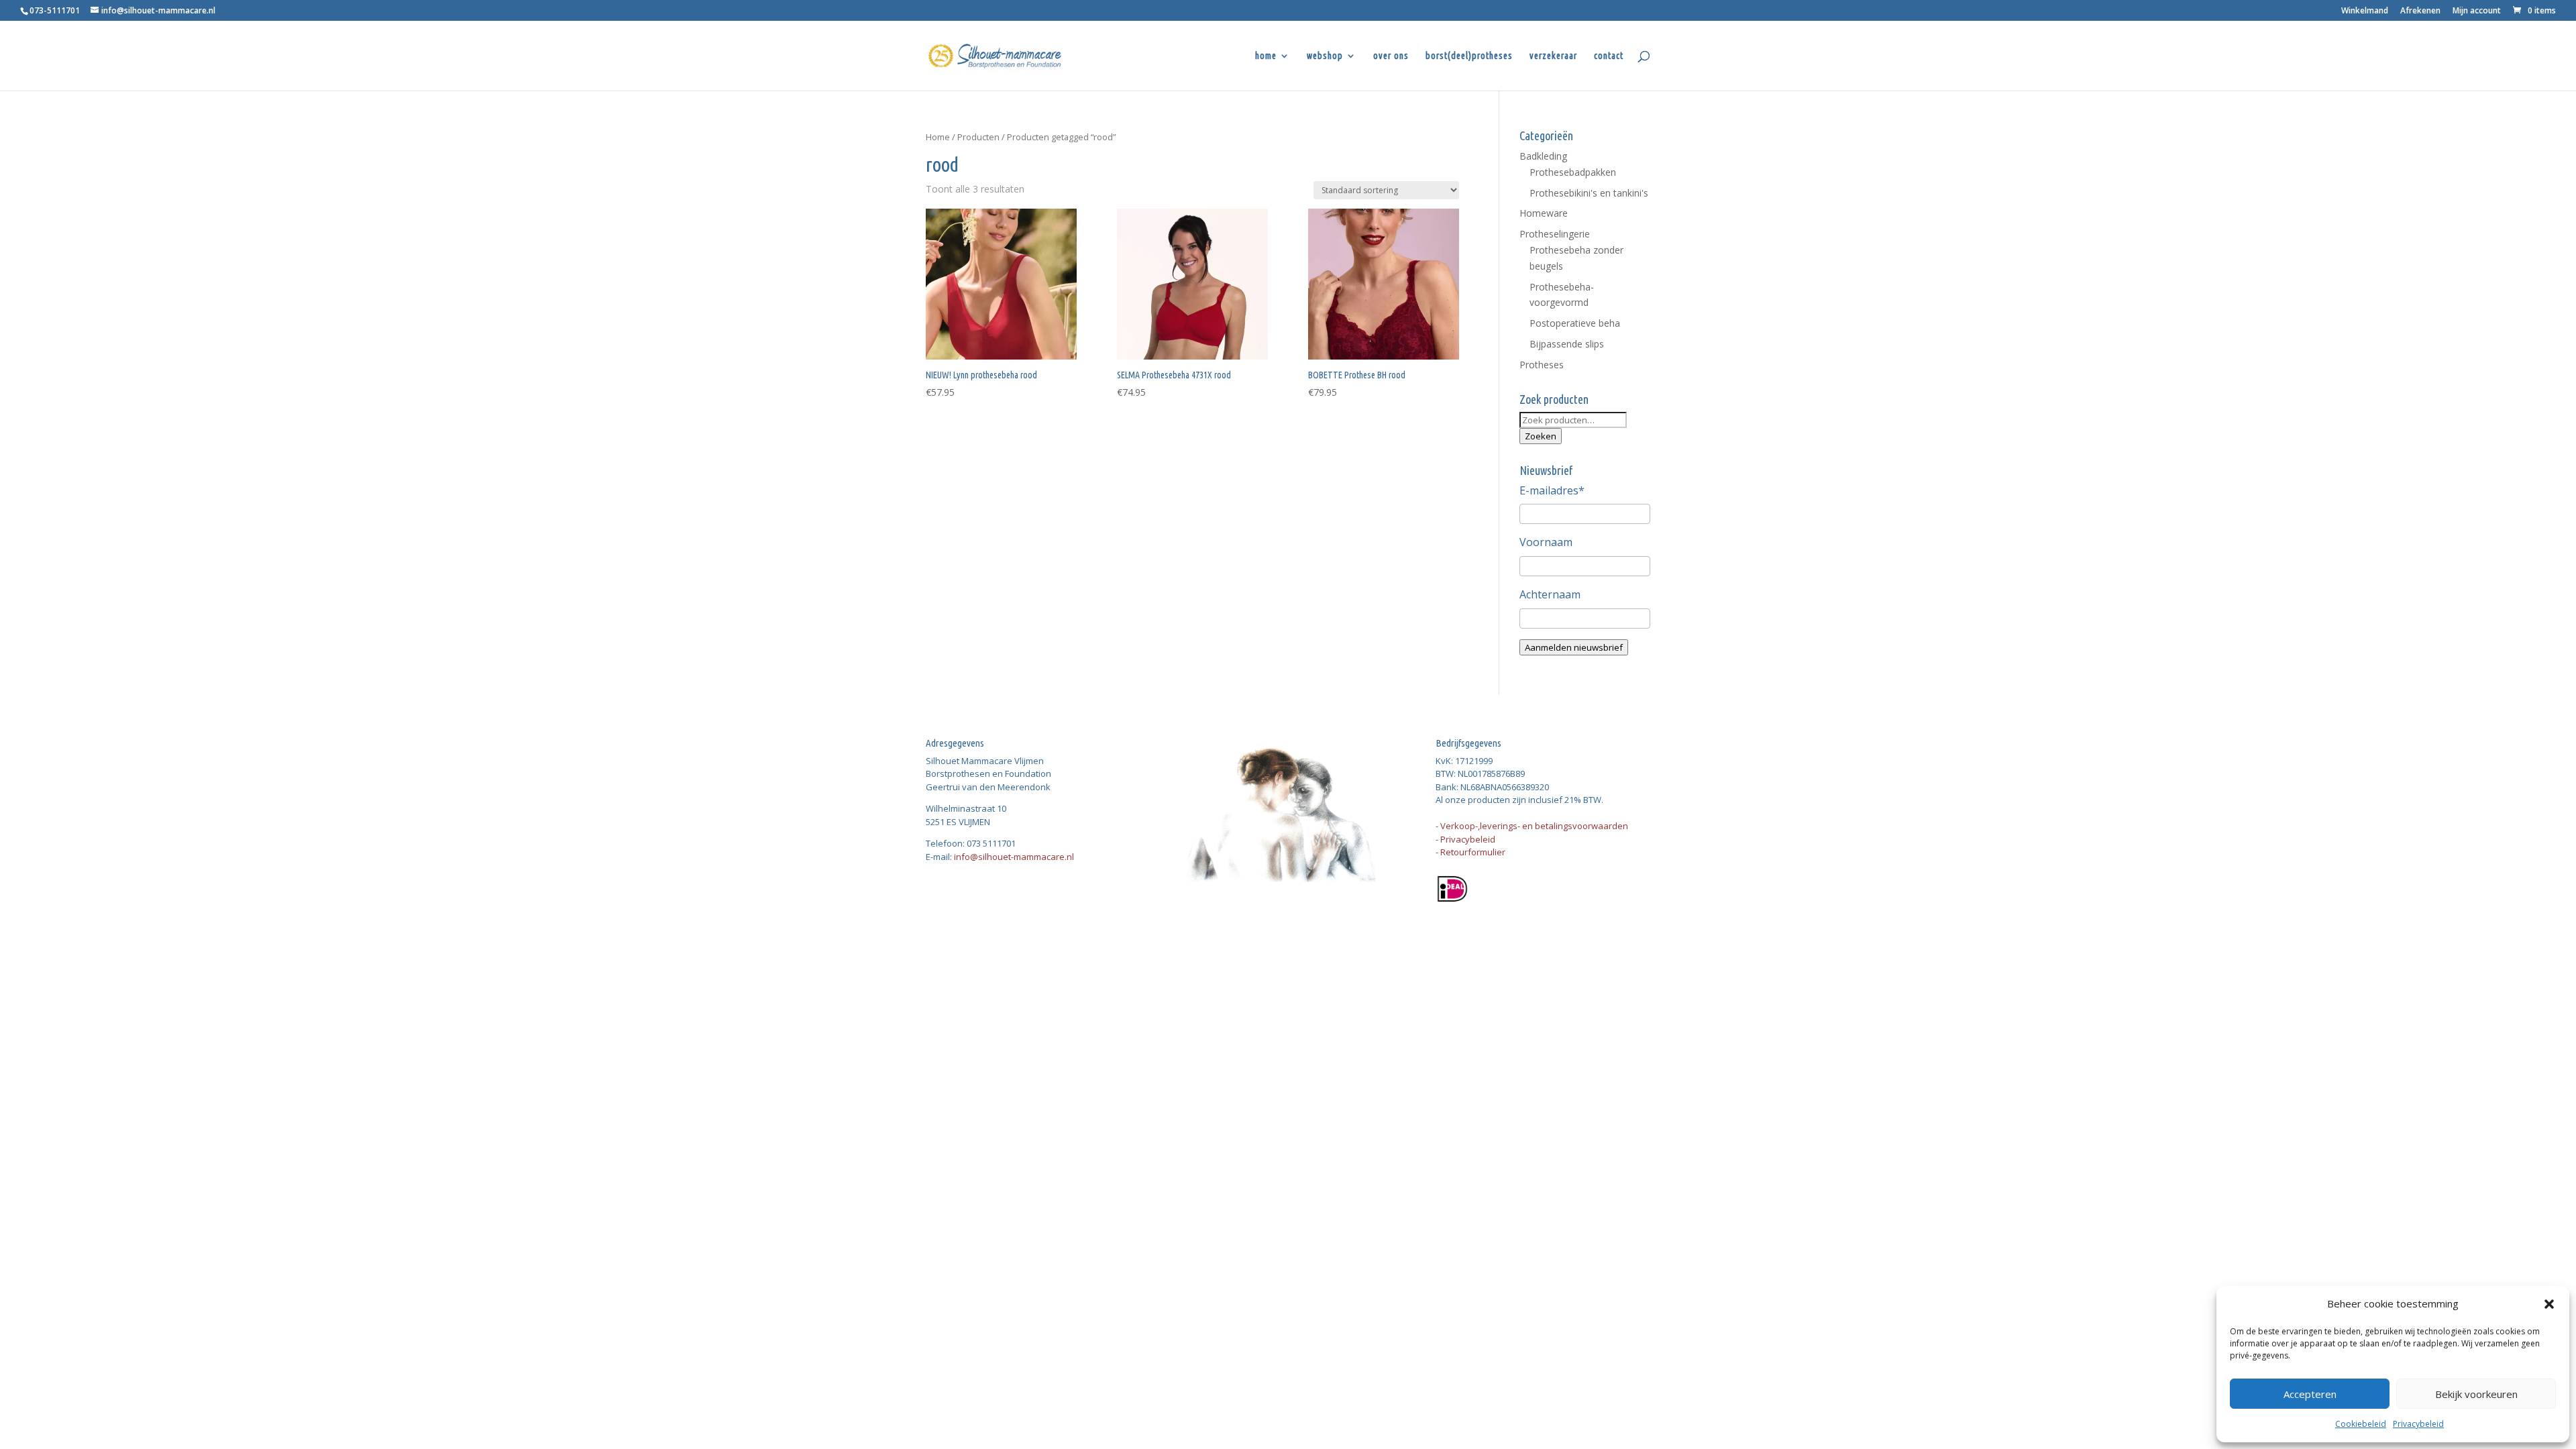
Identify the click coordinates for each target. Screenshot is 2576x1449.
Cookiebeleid (2361, 1424)
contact (1609, 56)
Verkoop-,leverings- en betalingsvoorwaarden (1534, 826)
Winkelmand (2365, 11)
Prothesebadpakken (1573, 172)
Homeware (1544, 213)
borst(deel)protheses (1469, 56)
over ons (1391, 56)
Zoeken (1541, 436)
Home (938, 137)
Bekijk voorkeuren (2476, 1394)
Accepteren (2310, 1394)
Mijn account (2477, 11)
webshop (1325, 56)
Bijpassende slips (1567, 344)
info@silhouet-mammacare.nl (1014, 857)
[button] (2549, 1304)
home (1266, 56)
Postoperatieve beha (1575, 323)
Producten (978, 137)
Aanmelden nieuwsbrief (1574, 647)
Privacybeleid (2418, 1424)
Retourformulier (1473, 852)
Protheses (1542, 365)
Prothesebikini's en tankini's (1589, 193)
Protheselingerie (1555, 234)
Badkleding (1543, 156)
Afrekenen (2420, 11)
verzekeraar (1553, 56)
